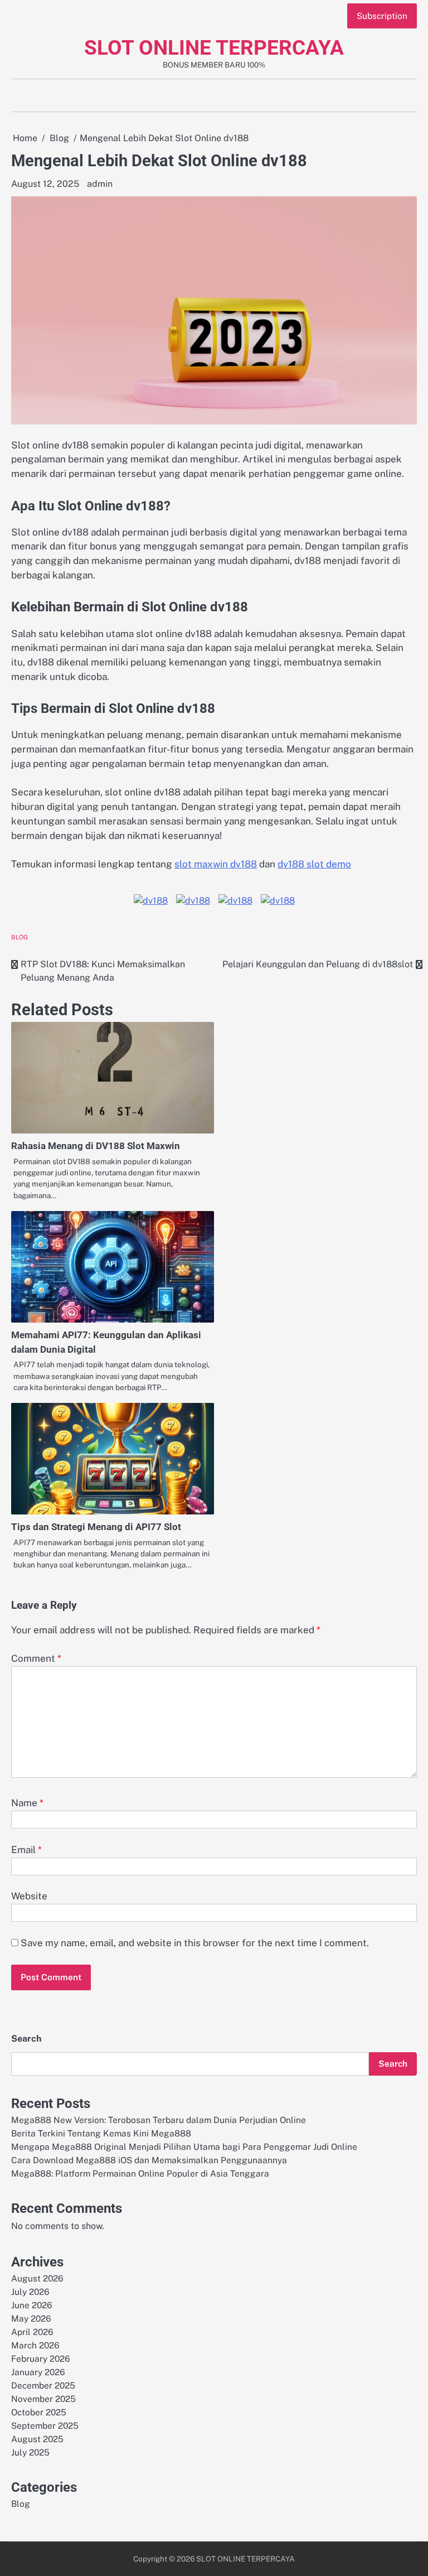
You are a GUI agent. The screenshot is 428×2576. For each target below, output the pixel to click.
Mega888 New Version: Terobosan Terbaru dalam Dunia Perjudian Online (159, 2120)
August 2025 (37, 2439)
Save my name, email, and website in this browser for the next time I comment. (195, 1943)
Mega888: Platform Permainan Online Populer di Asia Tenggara (140, 2173)
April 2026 (32, 2332)
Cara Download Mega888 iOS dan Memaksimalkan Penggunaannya (149, 2160)
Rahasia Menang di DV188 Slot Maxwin (96, 1146)
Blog (20, 937)
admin (100, 184)
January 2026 (38, 2372)
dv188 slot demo (314, 864)
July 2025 (30, 2452)
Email (26, 1850)
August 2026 (37, 2278)
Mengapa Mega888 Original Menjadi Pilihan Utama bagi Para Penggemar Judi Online (184, 2146)
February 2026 (41, 2358)
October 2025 (39, 2412)
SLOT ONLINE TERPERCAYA (214, 48)
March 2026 (35, 2345)
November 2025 (43, 2399)
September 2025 (45, 2425)
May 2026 (31, 2318)
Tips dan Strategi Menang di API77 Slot (96, 1527)
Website (29, 1896)
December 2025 (43, 2385)
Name (27, 1803)
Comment (36, 1658)
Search (26, 2039)
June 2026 (32, 2305)
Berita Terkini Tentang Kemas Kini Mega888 (101, 2133)
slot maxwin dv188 (216, 864)
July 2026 (30, 2292)
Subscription (382, 16)
